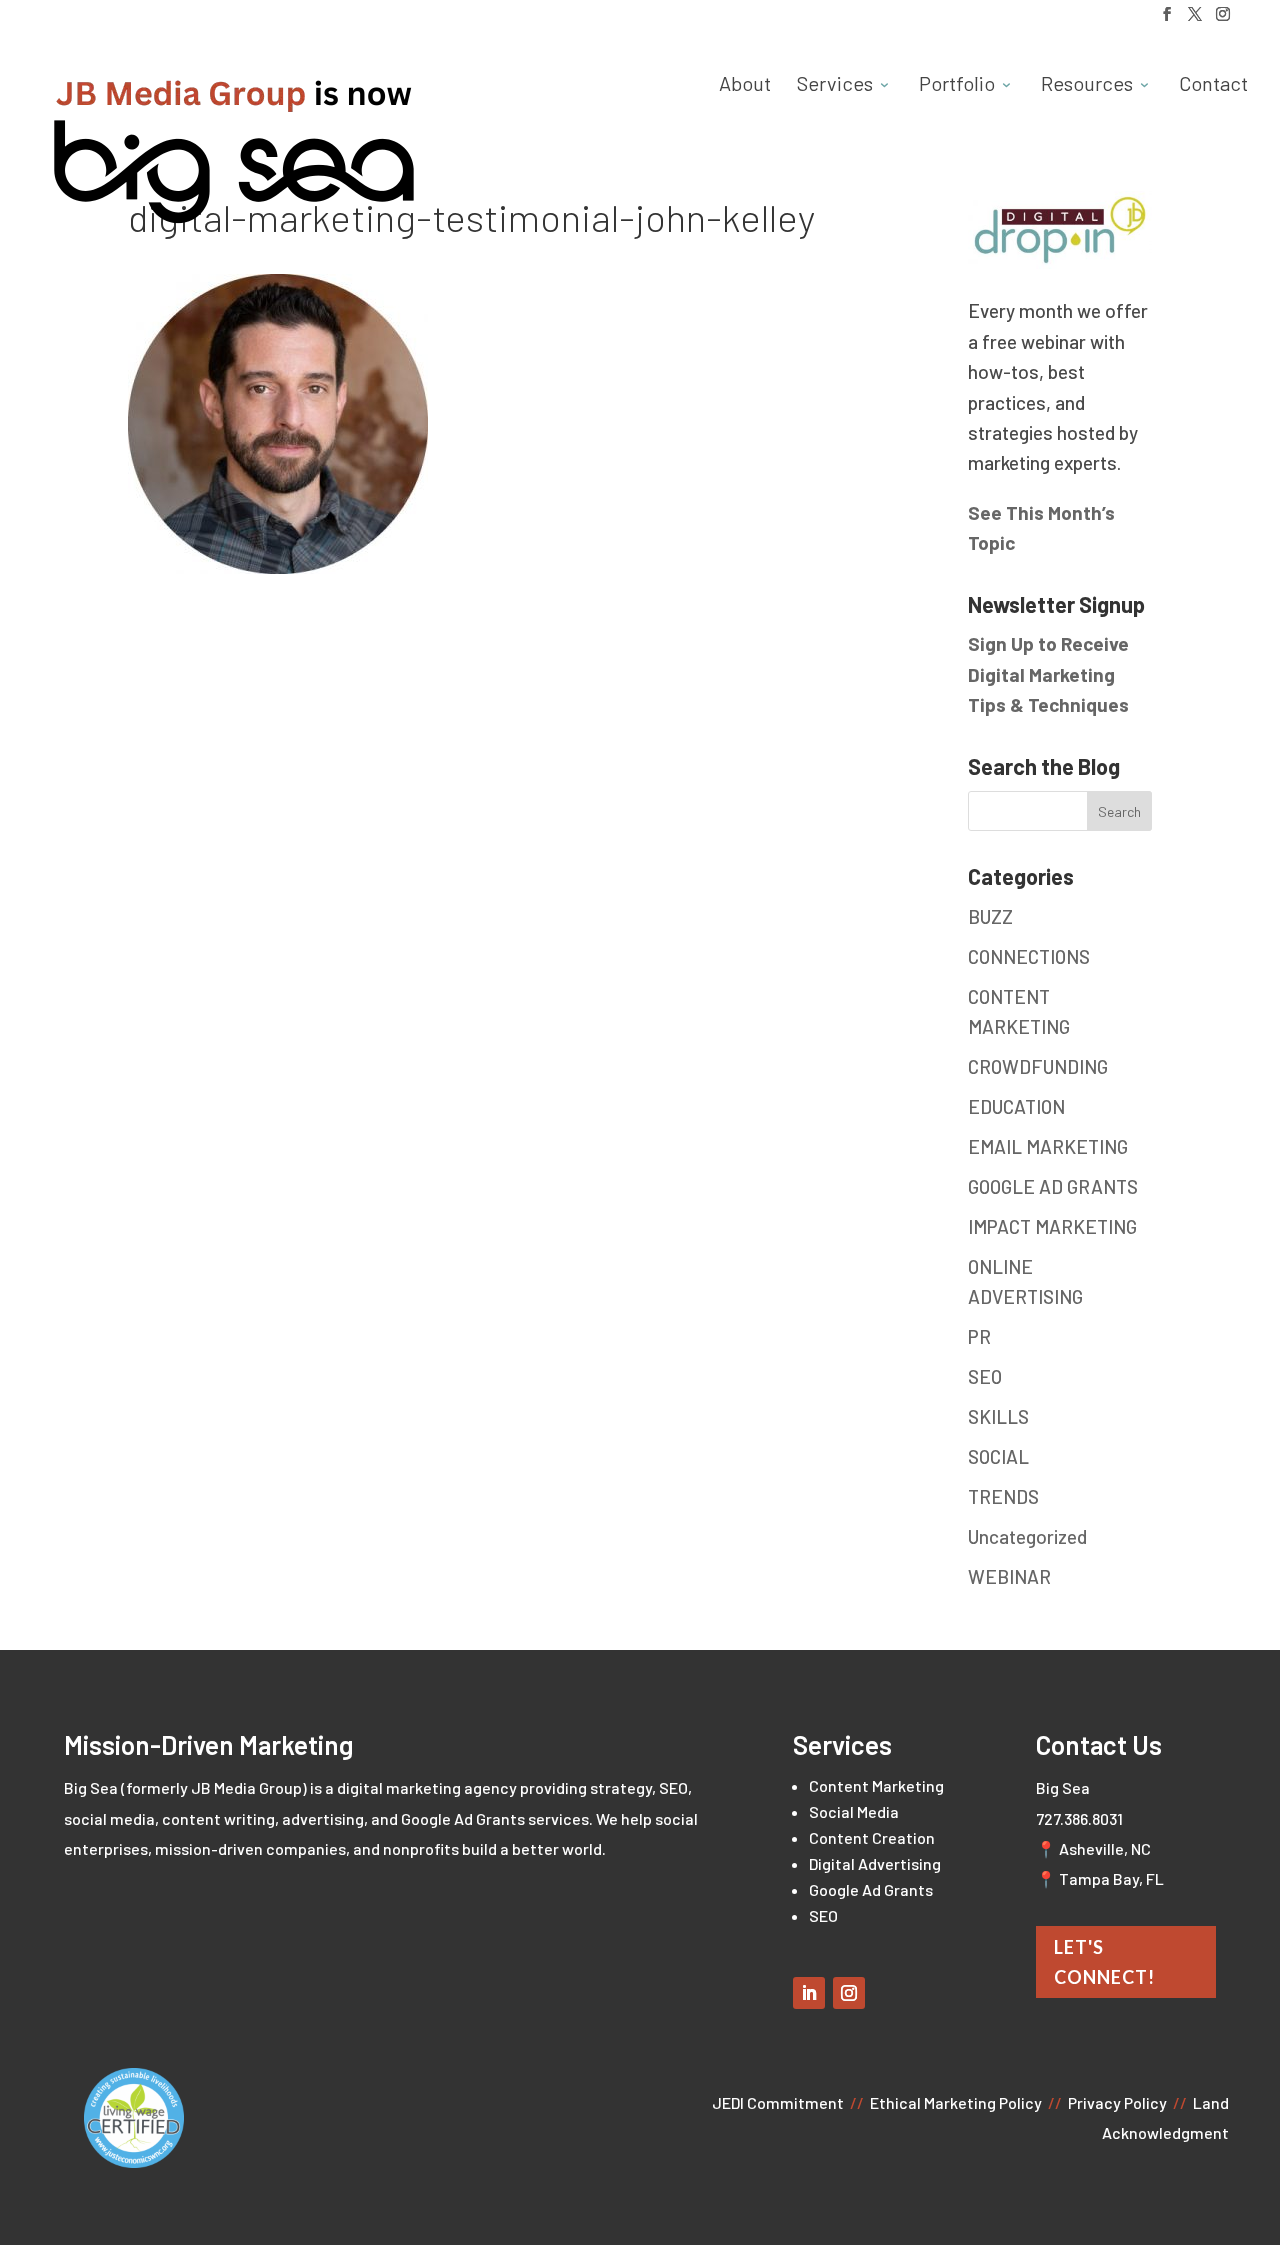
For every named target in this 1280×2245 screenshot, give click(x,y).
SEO (985, 1376)
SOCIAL (998, 1456)
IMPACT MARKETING (1052, 1226)
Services (835, 85)
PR (979, 1336)
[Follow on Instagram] (849, 1993)
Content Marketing (876, 1785)
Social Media (854, 1811)
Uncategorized (1027, 1536)
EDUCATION (1016, 1106)
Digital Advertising (875, 1863)
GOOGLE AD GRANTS (1053, 1186)
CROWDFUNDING (1038, 1066)
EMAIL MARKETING (1048, 1146)
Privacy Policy (1117, 2102)
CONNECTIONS (1029, 956)
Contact (1213, 85)
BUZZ (990, 916)
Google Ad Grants (871, 1889)
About (745, 85)
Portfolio (957, 85)
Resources (1087, 85)
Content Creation (872, 1837)
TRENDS (1003, 1496)
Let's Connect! (1104, 1962)
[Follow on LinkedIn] (809, 1993)
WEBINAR (1009, 1576)
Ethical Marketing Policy (956, 2102)
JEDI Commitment (778, 2102)
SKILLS (998, 1416)
